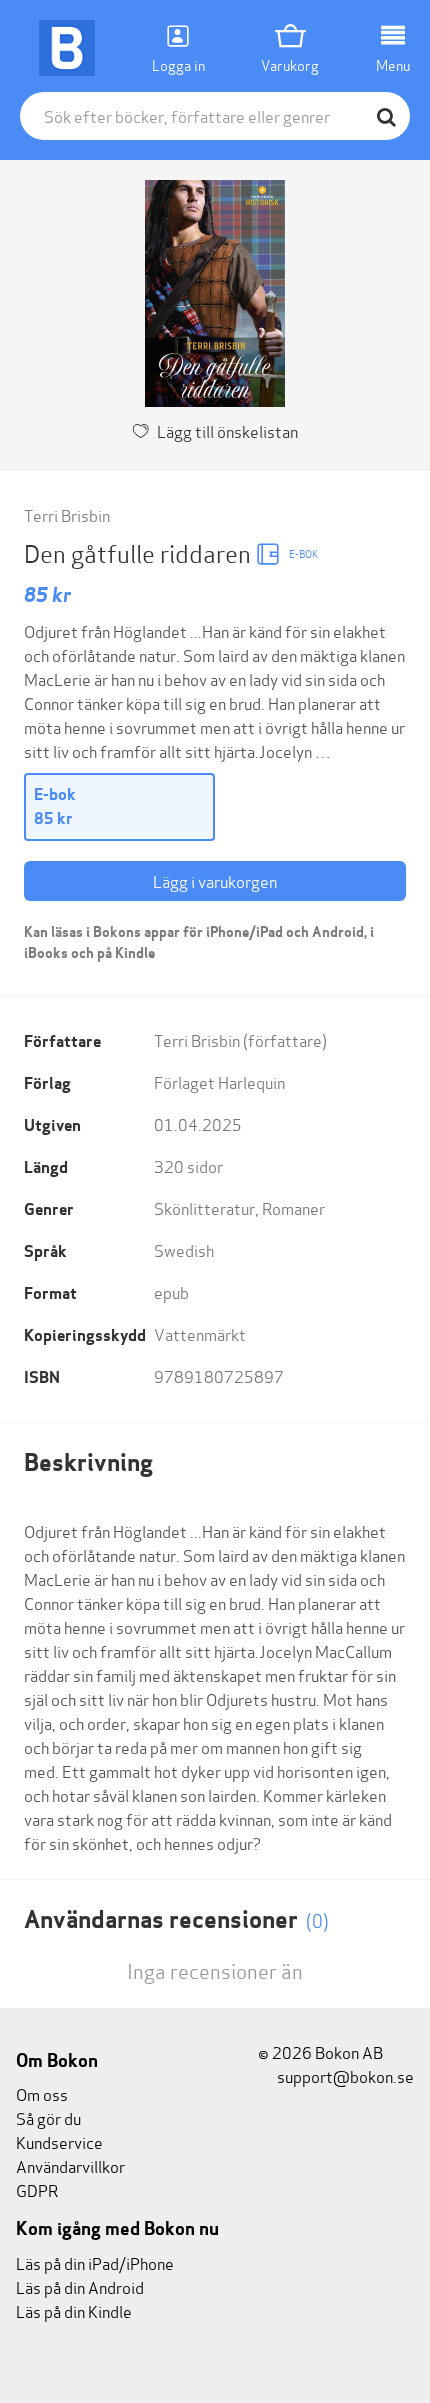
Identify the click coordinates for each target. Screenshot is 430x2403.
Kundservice (59, 2141)
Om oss (42, 2093)
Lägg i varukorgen (215, 880)
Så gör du (48, 2117)
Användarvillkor (70, 2165)
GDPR (37, 2189)
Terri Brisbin (67, 514)
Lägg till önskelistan (227, 430)
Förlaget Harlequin (219, 1081)
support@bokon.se (344, 2075)
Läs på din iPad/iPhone (95, 2262)
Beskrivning (88, 1462)
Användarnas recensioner (176, 1919)
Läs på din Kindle (74, 2310)
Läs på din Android (80, 2286)
